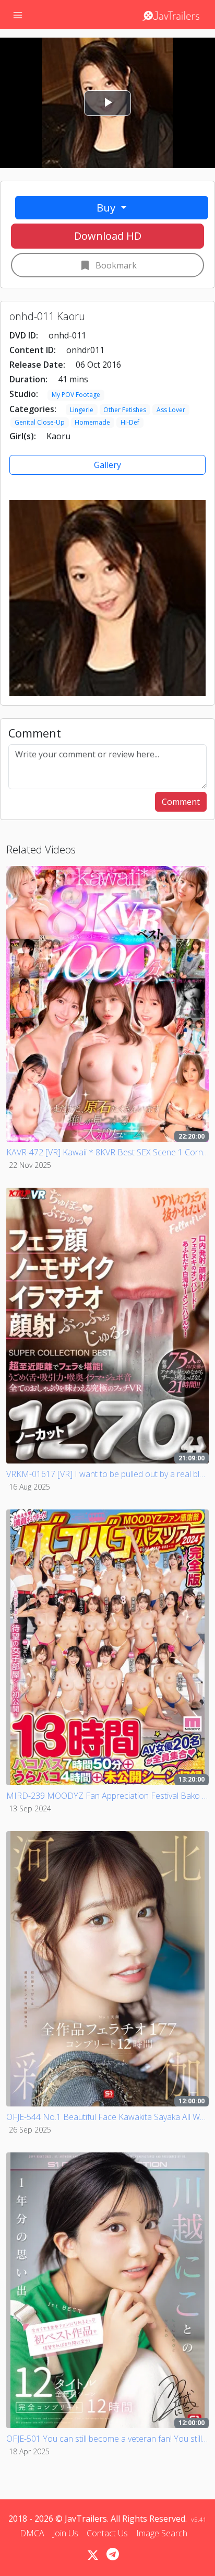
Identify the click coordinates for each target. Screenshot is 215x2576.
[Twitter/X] (93, 2555)
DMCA (32, 2533)
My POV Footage (76, 395)
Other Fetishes (125, 410)
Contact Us (107, 2533)
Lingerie (82, 410)
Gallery (107, 465)
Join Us (65, 2533)
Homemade (92, 422)
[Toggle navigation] (18, 15)
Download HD (108, 236)
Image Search (162, 2533)
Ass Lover (171, 410)
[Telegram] (113, 2554)
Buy (107, 207)
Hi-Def (130, 422)
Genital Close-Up (40, 422)
